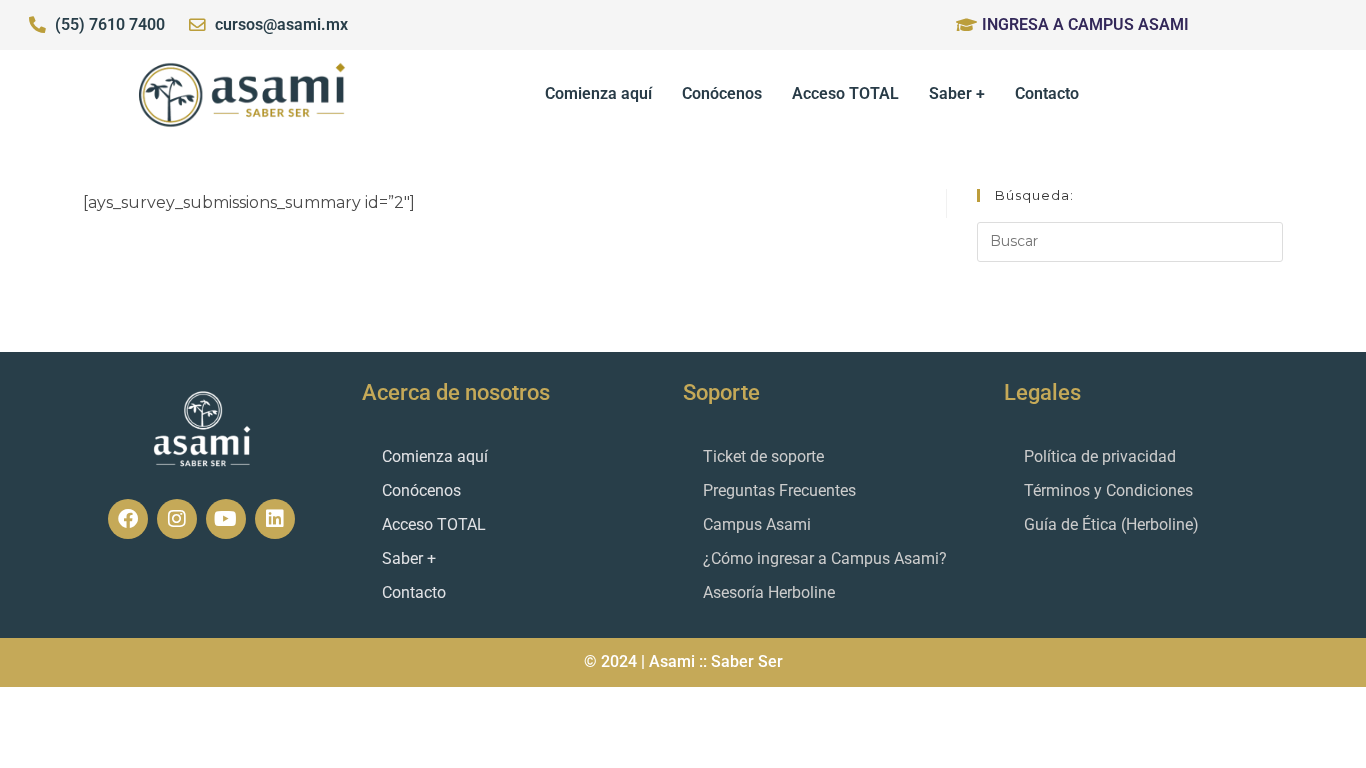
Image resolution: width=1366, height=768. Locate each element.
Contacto (1047, 93)
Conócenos (722, 93)
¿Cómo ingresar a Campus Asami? (825, 558)
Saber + (957, 93)
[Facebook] (128, 519)
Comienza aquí (598, 93)
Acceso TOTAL (845, 93)
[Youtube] (226, 519)
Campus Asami (757, 524)
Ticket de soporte (763, 456)
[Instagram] (177, 519)
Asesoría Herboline (769, 592)
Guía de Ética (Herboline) (1111, 524)
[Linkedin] (275, 519)
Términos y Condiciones (1108, 490)
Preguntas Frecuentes (779, 490)
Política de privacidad (1100, 456)
